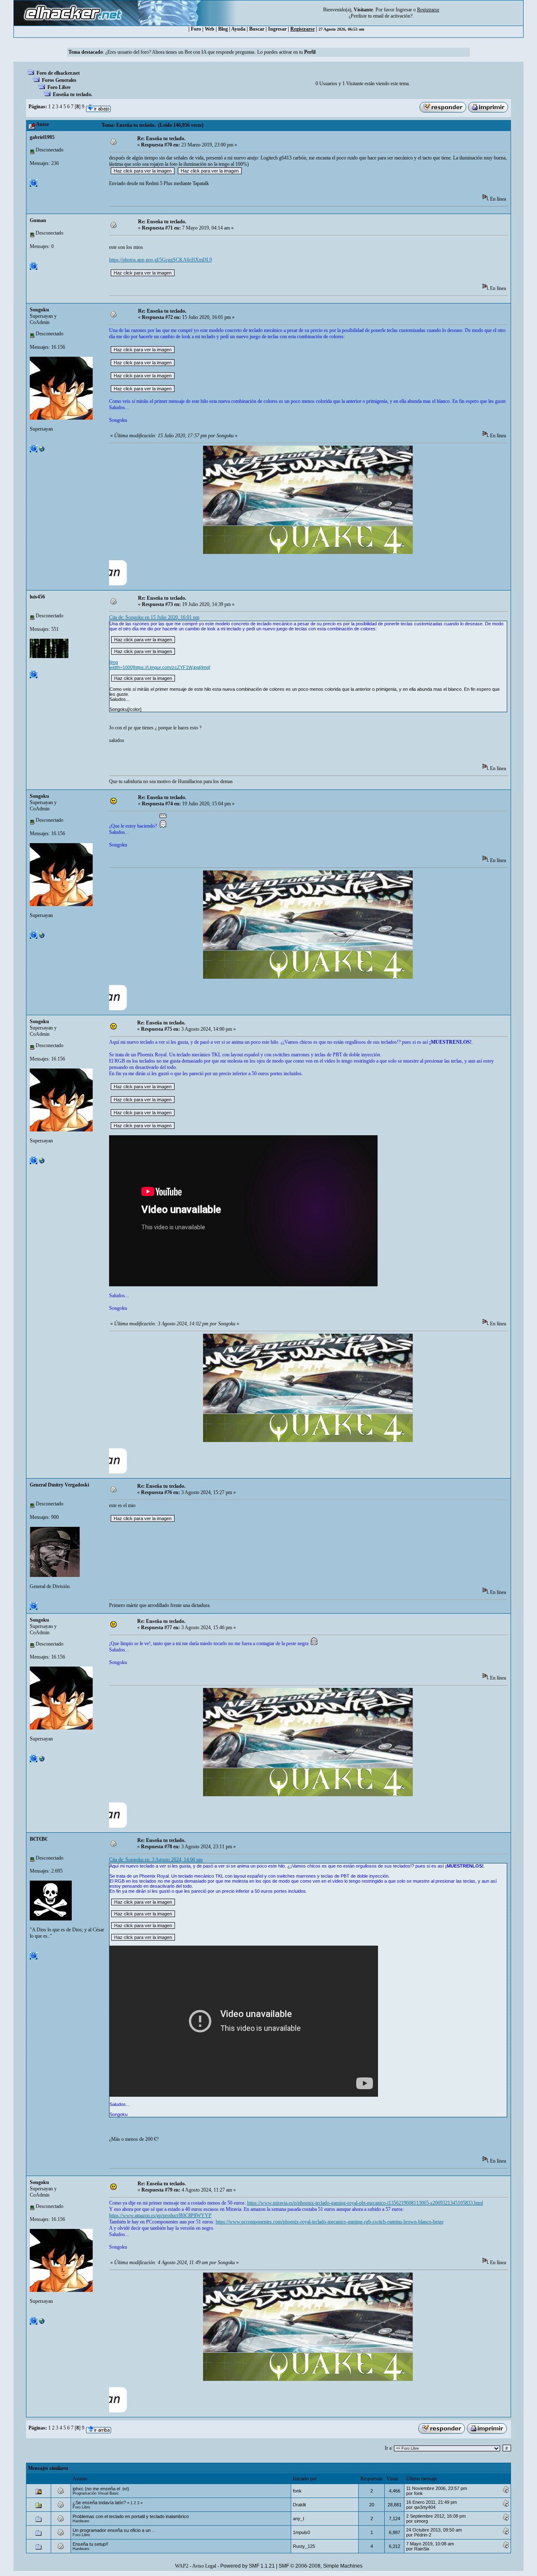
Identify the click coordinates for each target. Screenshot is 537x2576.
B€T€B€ (39, 1839)
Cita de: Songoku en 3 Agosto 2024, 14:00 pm (156, 1860)
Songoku (39, 310)
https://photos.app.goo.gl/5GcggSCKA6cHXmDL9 (160, 260)
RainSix (422, 2549)
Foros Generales (59, 80)
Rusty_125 (304, 2546)
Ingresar (404, 10)
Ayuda (238, 29)
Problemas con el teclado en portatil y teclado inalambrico (131, 2516)
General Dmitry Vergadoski (59, 1485)
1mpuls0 (301, 2532)
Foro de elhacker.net (58, 73)
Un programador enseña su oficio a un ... (114, 2530)
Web (210, 29)
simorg (421, 2521)
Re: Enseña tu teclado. (161, 138)
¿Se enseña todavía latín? (99, 2503)
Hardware (81, 2521)
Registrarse (302, 29)
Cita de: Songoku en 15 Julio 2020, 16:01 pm (154, 617)
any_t (298, 2519)
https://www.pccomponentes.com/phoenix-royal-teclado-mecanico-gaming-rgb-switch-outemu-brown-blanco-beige (330, 2222)
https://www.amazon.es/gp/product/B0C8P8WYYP (160, 2215)
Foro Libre (59, 87)
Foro (196, 29)
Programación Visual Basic (96, 2493)
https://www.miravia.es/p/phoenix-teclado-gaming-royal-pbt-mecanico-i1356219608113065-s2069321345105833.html (365, 2203)
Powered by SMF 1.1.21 (248, 2566)
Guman (38, 220)
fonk (297, 2491)
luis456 (37, 597)
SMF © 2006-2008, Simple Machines (321, 2566)
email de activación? (393, 16)
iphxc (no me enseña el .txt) (101, 2489)
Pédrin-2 (423, 2535)
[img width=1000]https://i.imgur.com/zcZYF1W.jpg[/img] (160, 665)
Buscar (257, 29)
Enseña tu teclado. (73, 94)
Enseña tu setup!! (90, 2544)
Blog (223, 29)
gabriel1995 (42, 137)
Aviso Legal (204, 2566)
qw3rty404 (425, 2507)
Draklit (299, 2505)
